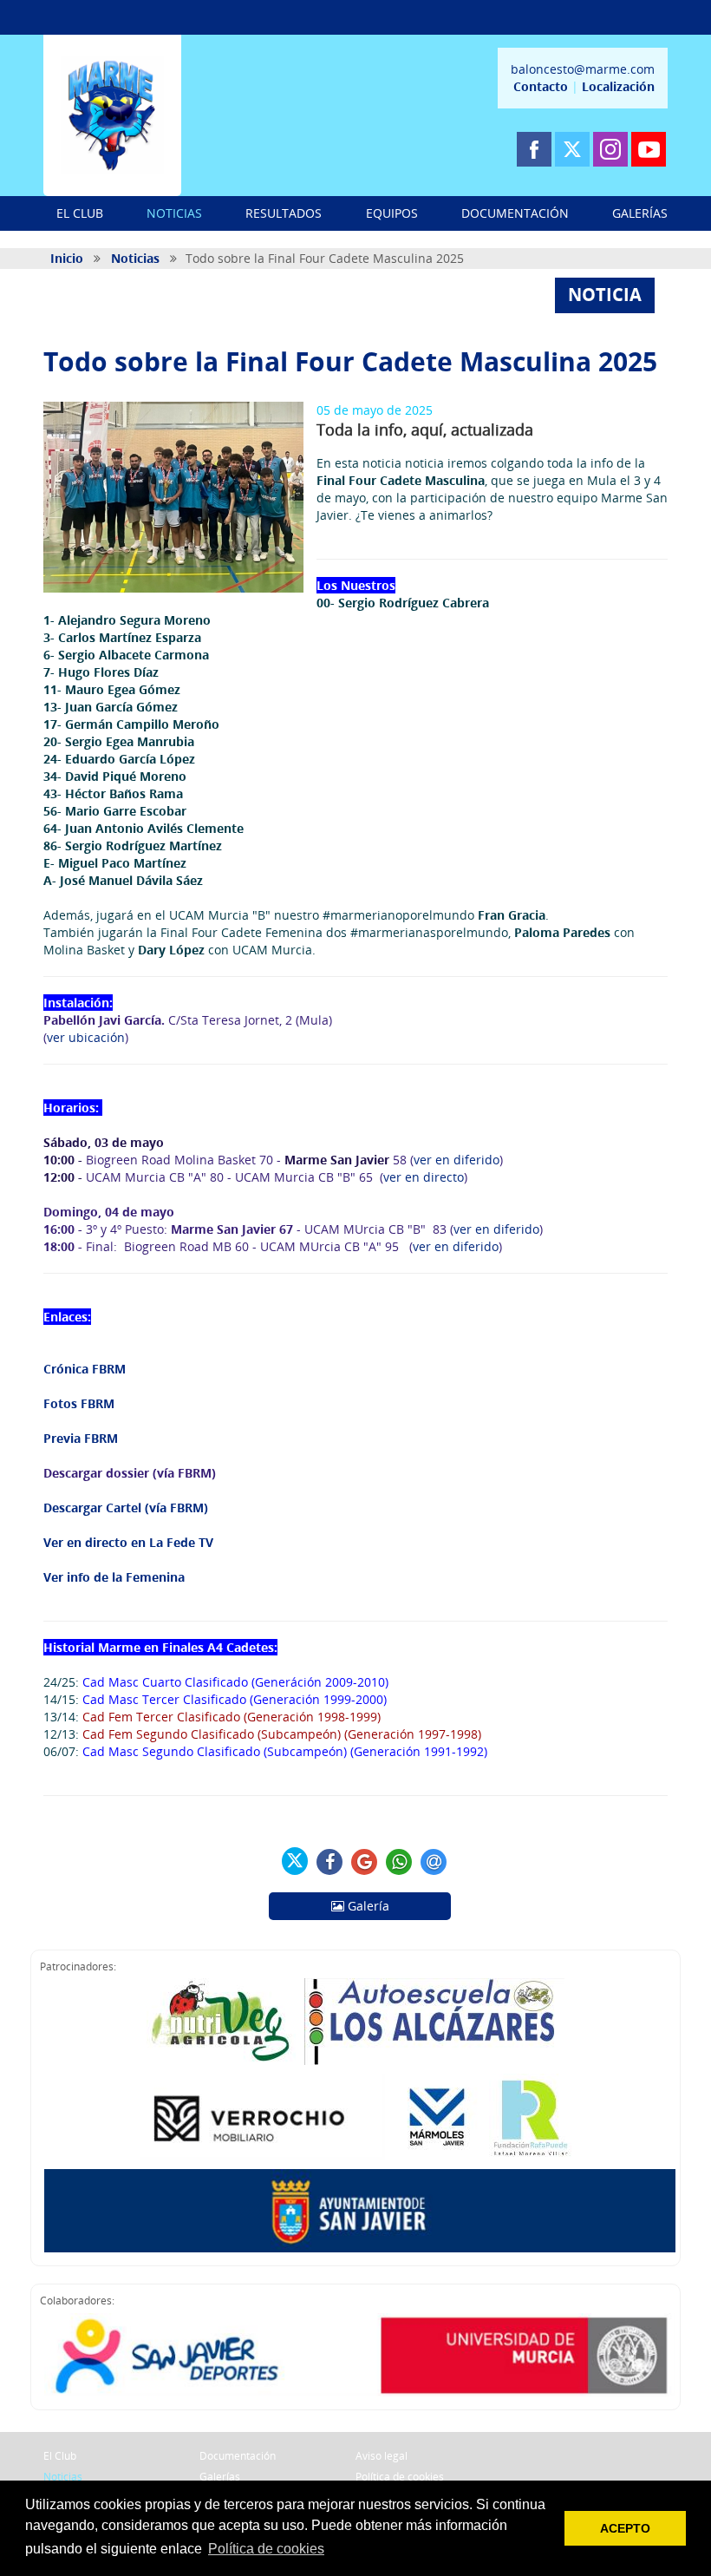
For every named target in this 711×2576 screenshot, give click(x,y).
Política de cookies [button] (266, 2549)
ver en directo (424, 1177)
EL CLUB (80, 213)
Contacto (541, 86)
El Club (60, 2456)
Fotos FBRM (79, 1403)
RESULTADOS (284, 213)
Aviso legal (382, 2456)
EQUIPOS (392, 213)
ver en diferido (457, 1160)
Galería (367, 1906)
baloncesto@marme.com (583, 69)
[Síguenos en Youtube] (649, 149)
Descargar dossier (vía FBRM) (130, 1473)
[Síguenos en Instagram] (610, 149)
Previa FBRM (82, 1438)
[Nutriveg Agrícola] (221, 2022)
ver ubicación (86, 1037)
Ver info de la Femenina (114, 1577)
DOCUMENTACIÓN (515, 213)
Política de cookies (400, 2477)
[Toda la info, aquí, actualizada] (173, 497)
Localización (618, 86)
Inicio (67, 258)
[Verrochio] (262, 2117)
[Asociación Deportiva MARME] (112, 115)
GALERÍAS (640, 213)
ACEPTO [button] (625, 2528)
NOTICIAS (174, 213)
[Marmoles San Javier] (437, 2117)
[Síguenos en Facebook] (534, 149)
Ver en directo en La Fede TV (128, 1542)
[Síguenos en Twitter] (572, 149)
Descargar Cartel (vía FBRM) (126, 1508)
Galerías (220, 2477)
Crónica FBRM (85, 1369)
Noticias (135, 258)
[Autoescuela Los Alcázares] (434, 2022)
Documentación (238, 2456)
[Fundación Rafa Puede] (530, 2117)
